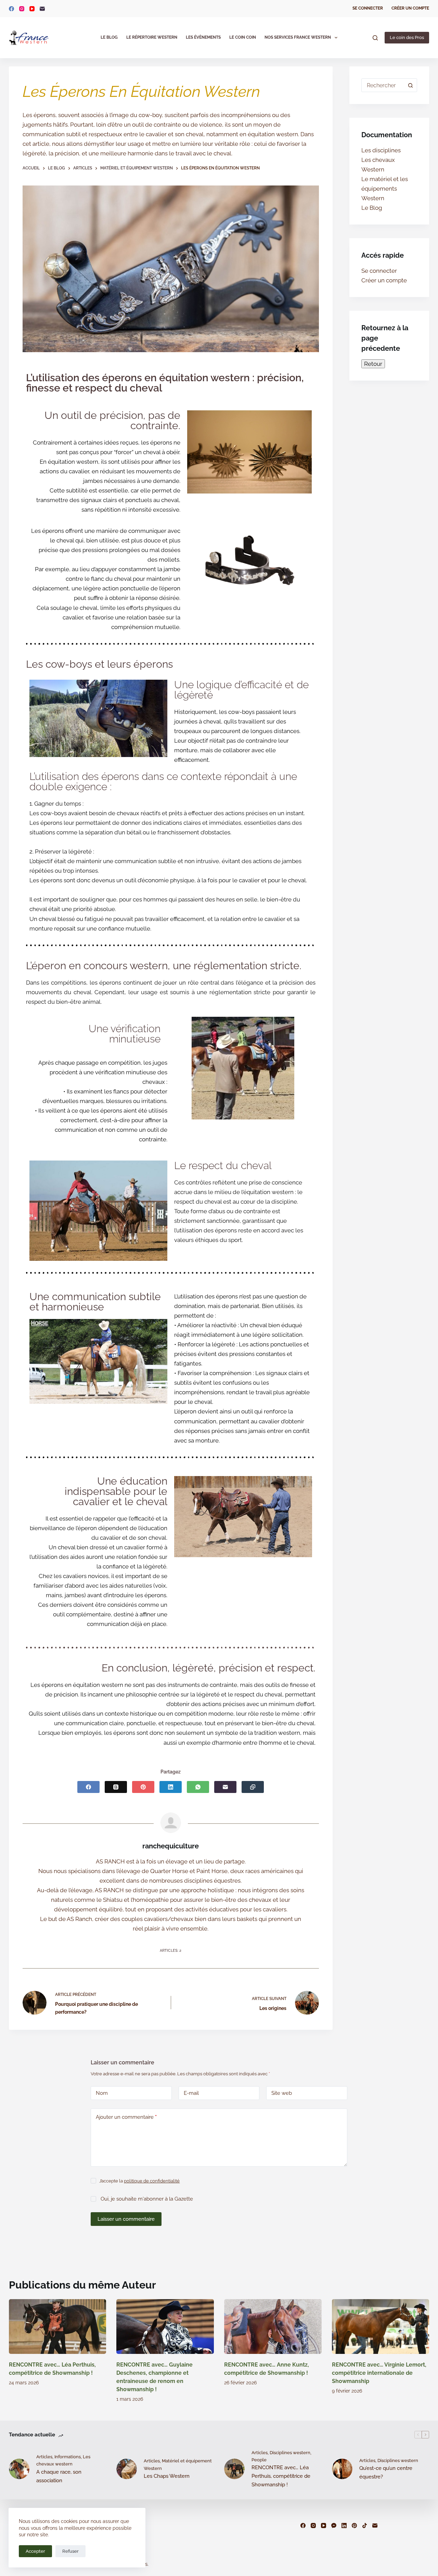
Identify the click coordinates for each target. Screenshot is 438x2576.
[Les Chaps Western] (127, 2469)
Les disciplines (381, 150)
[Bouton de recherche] (410, 85)
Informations (68, 2456)
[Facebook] (11, 9)
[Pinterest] (143, 1787)
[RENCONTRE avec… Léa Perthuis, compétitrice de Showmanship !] (58, 2327)
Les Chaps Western (167, 2476)
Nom (102, 2093)
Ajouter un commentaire (126, 2117)
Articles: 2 (171, 1951)
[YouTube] (32, 9)
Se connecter (368, 8)
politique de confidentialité (152, 2181)
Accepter (35, 2551)
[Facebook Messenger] (334, 2526)
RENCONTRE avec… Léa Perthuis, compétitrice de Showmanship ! (281, 2476)
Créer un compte (410, 8)
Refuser (70, 2551)
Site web (282, 2093)
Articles (44, 2456)
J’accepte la (139, 2181)
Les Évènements (203, 37)
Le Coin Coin (243, 37)
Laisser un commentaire (126, 2219)
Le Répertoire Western (152, 37)
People (259, 2460)
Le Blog (109, 37)
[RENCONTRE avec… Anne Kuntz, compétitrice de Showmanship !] (273, 2327)
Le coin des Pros (407, 37)
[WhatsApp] (198, 1787)
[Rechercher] (375, 38)
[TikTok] (365, 2526)
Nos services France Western (298, 37)
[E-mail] (42, 9)
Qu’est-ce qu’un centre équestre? (386, 2472)
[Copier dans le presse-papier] (253, 1787)
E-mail (191, 2093)
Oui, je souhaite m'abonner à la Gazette (146, 2199)
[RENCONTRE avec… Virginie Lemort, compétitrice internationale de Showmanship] (381, 2327)
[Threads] (116, 1787)
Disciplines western (290, 2452)
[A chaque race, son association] (19, 2469)
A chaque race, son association (59, 2476)
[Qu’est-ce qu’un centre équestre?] (342, 2469)
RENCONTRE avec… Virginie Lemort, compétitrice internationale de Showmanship (379, 2373)
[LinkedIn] (171, 1787)
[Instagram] (22, 9)
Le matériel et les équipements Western (385, 189)
